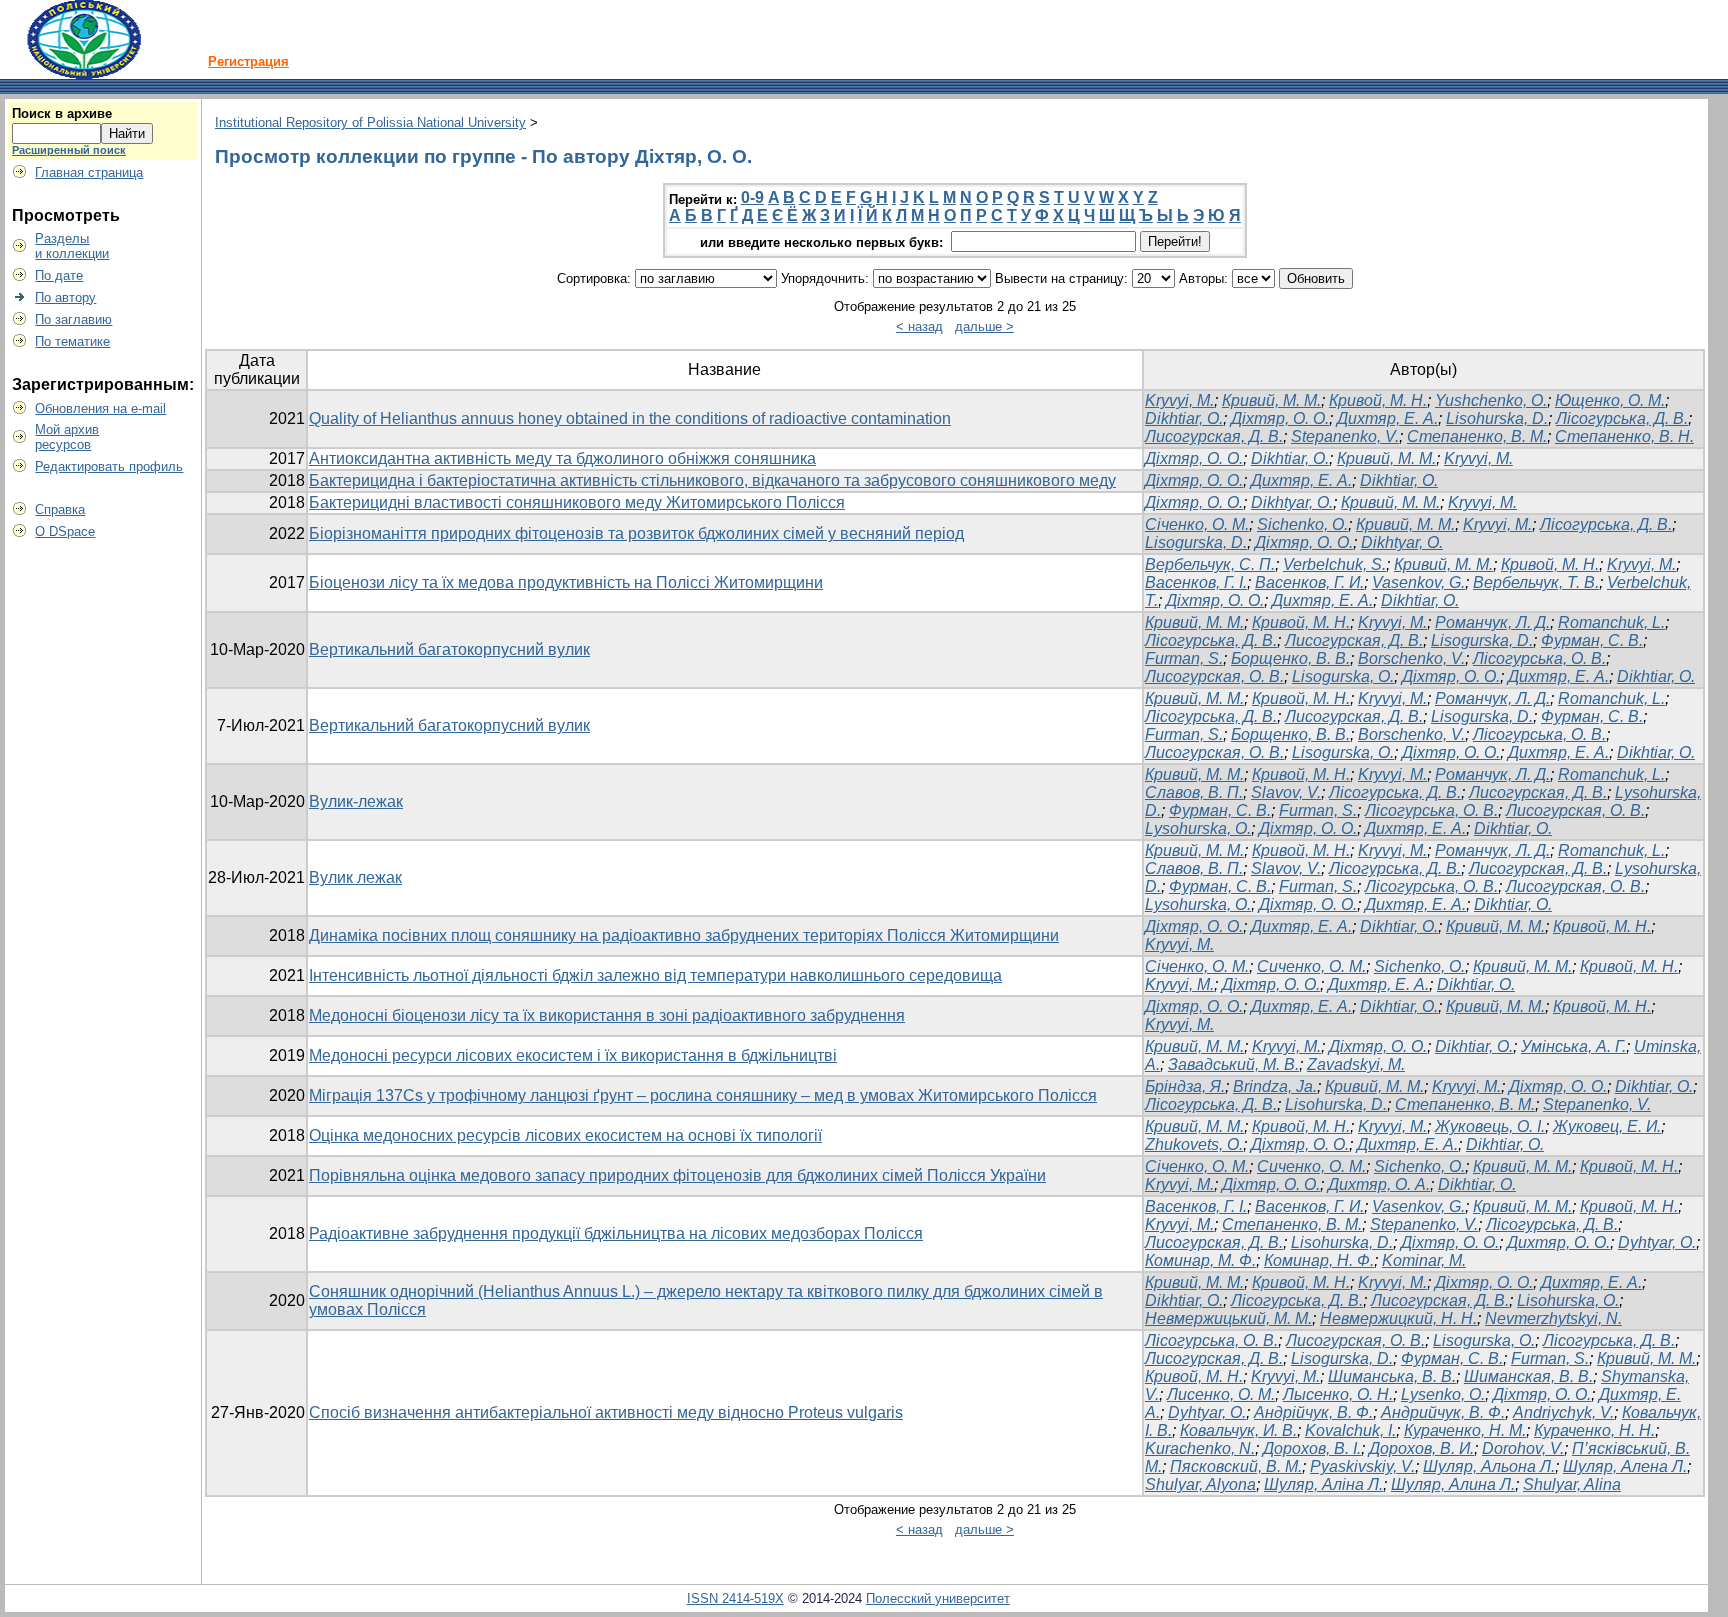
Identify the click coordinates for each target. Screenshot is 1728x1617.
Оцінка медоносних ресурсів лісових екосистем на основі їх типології (565, 1135)
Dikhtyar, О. (1292, 502)
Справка (60, 509)
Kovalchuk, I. (1350, 1430)
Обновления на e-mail (100, 408)
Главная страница (89, 172)
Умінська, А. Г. (1573, 1046)
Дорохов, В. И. (1421, 1448)
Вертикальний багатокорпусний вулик (449, 649)
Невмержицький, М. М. (1228, 1318)
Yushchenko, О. (1491, 400)
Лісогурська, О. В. (1539, 658)
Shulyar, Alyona (1200, 1484)
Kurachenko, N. (1200, 1448)
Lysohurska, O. (1198, 828)
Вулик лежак (355, 877)
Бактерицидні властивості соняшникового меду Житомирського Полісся (577, 502)
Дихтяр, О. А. (1379, 1184)
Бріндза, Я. (1185, 1086)
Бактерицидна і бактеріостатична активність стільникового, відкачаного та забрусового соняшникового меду (712, 480)
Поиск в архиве (62, 113)
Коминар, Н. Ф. (1319, 1260)
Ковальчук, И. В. (1238, 1430)
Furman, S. (1184, 658)
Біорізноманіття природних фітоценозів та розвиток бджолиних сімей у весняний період (636, 533)
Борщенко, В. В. (1290, 658)
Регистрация (248, 61)
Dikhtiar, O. (1290, 458)
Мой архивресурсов (67, 437)
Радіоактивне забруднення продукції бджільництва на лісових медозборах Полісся (616, 1233)
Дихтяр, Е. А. (1387, 418)
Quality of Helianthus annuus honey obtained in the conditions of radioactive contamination (630, 418)
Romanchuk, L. (1611, 622)
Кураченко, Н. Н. (1594, 1430)
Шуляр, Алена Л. (1625, 1466)
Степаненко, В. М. (1477, 436)
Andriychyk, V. (1563, 1412)
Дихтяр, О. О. (1558, 1242)
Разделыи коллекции (72, 246)
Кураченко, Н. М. (1465, 1430)
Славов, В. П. (1194, 792)
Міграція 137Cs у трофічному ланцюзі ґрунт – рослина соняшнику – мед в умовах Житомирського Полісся (703, 1095)
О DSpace (65, 531)
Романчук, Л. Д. (1492, 622)
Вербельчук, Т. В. (1536, 582)
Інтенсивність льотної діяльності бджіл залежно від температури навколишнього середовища (655, 975)
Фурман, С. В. (1592, 640)
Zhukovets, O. (1194, 1144)
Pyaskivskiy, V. (1362, 1466)
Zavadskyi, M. (1356, 1064)
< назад (919, 326)
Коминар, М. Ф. (1200, 1260)
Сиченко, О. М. (1311, 966)
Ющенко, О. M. (1610, 400)
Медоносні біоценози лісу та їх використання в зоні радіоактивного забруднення (607, 1015)
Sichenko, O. (1302, 524)
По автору (65, 297)
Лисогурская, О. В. (1214, 676)
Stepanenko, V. (1345, 436)
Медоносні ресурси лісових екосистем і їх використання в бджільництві (573, 1055)
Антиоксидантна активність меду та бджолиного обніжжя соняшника (562, 458)
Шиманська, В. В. (1392, 1376)
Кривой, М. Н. (1378, 400)
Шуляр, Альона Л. (1489, 1466)
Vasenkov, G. (1418, 582)
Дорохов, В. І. (1312, 1448)
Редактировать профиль (109, 466)
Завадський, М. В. (1233, 1064)
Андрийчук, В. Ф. (1443, 1412)
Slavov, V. (1286, 792)
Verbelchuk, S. (1334, 564)
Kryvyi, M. (1179, 400)
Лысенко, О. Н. (1338, 1394)
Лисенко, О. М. (1221, 1394)
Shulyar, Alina (1572, 1484)
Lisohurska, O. (1568, 1300)
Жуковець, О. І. (1490, 1126)
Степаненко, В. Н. (1624, 436)
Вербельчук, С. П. (1210, 564)
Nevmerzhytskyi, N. (1553, 1318)
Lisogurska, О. (1484, 1340)
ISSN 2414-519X (735, 1598)
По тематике (72, 341)
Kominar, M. (1424, 1260)
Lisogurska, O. (1343, 676)
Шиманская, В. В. (1528, 1376)
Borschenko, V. (1411, 658)
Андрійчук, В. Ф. (1313, 1412)
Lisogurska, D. (1196, 542)
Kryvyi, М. (1482, 502)
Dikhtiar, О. (1184, 418)
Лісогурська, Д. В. (1622, 418)
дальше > (984, 326)
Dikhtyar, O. (1402, 542)
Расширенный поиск (69, 150)
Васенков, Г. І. (1196, 582)
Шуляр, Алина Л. (1453, 1484)
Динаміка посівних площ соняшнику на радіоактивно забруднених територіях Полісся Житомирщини (684, 935)
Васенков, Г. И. (1309, 582)
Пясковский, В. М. (1236, 1466)
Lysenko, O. (1443, 1394)
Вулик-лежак (356, 801)
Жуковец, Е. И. (1607, 1126)
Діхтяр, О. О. (1280, 418)
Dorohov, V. (1523, 1448)
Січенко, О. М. (1197, 524)
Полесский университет (938, 1598)
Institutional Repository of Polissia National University (370, 122)
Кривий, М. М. (1271, 400)
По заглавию (73, 319)
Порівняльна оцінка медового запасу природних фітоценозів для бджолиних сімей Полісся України (677, 1175)
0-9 (752, 197)
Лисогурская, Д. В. (1214, 436)
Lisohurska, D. (1497, 418)
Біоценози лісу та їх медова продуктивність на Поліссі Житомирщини (566, 582)
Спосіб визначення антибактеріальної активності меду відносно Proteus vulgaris (606, 1412)
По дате (59, 275)
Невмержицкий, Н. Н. (1398, 1318)
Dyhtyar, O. (1657, 1242)
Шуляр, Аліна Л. (1323, 1484)
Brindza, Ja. (1275, 1086)
